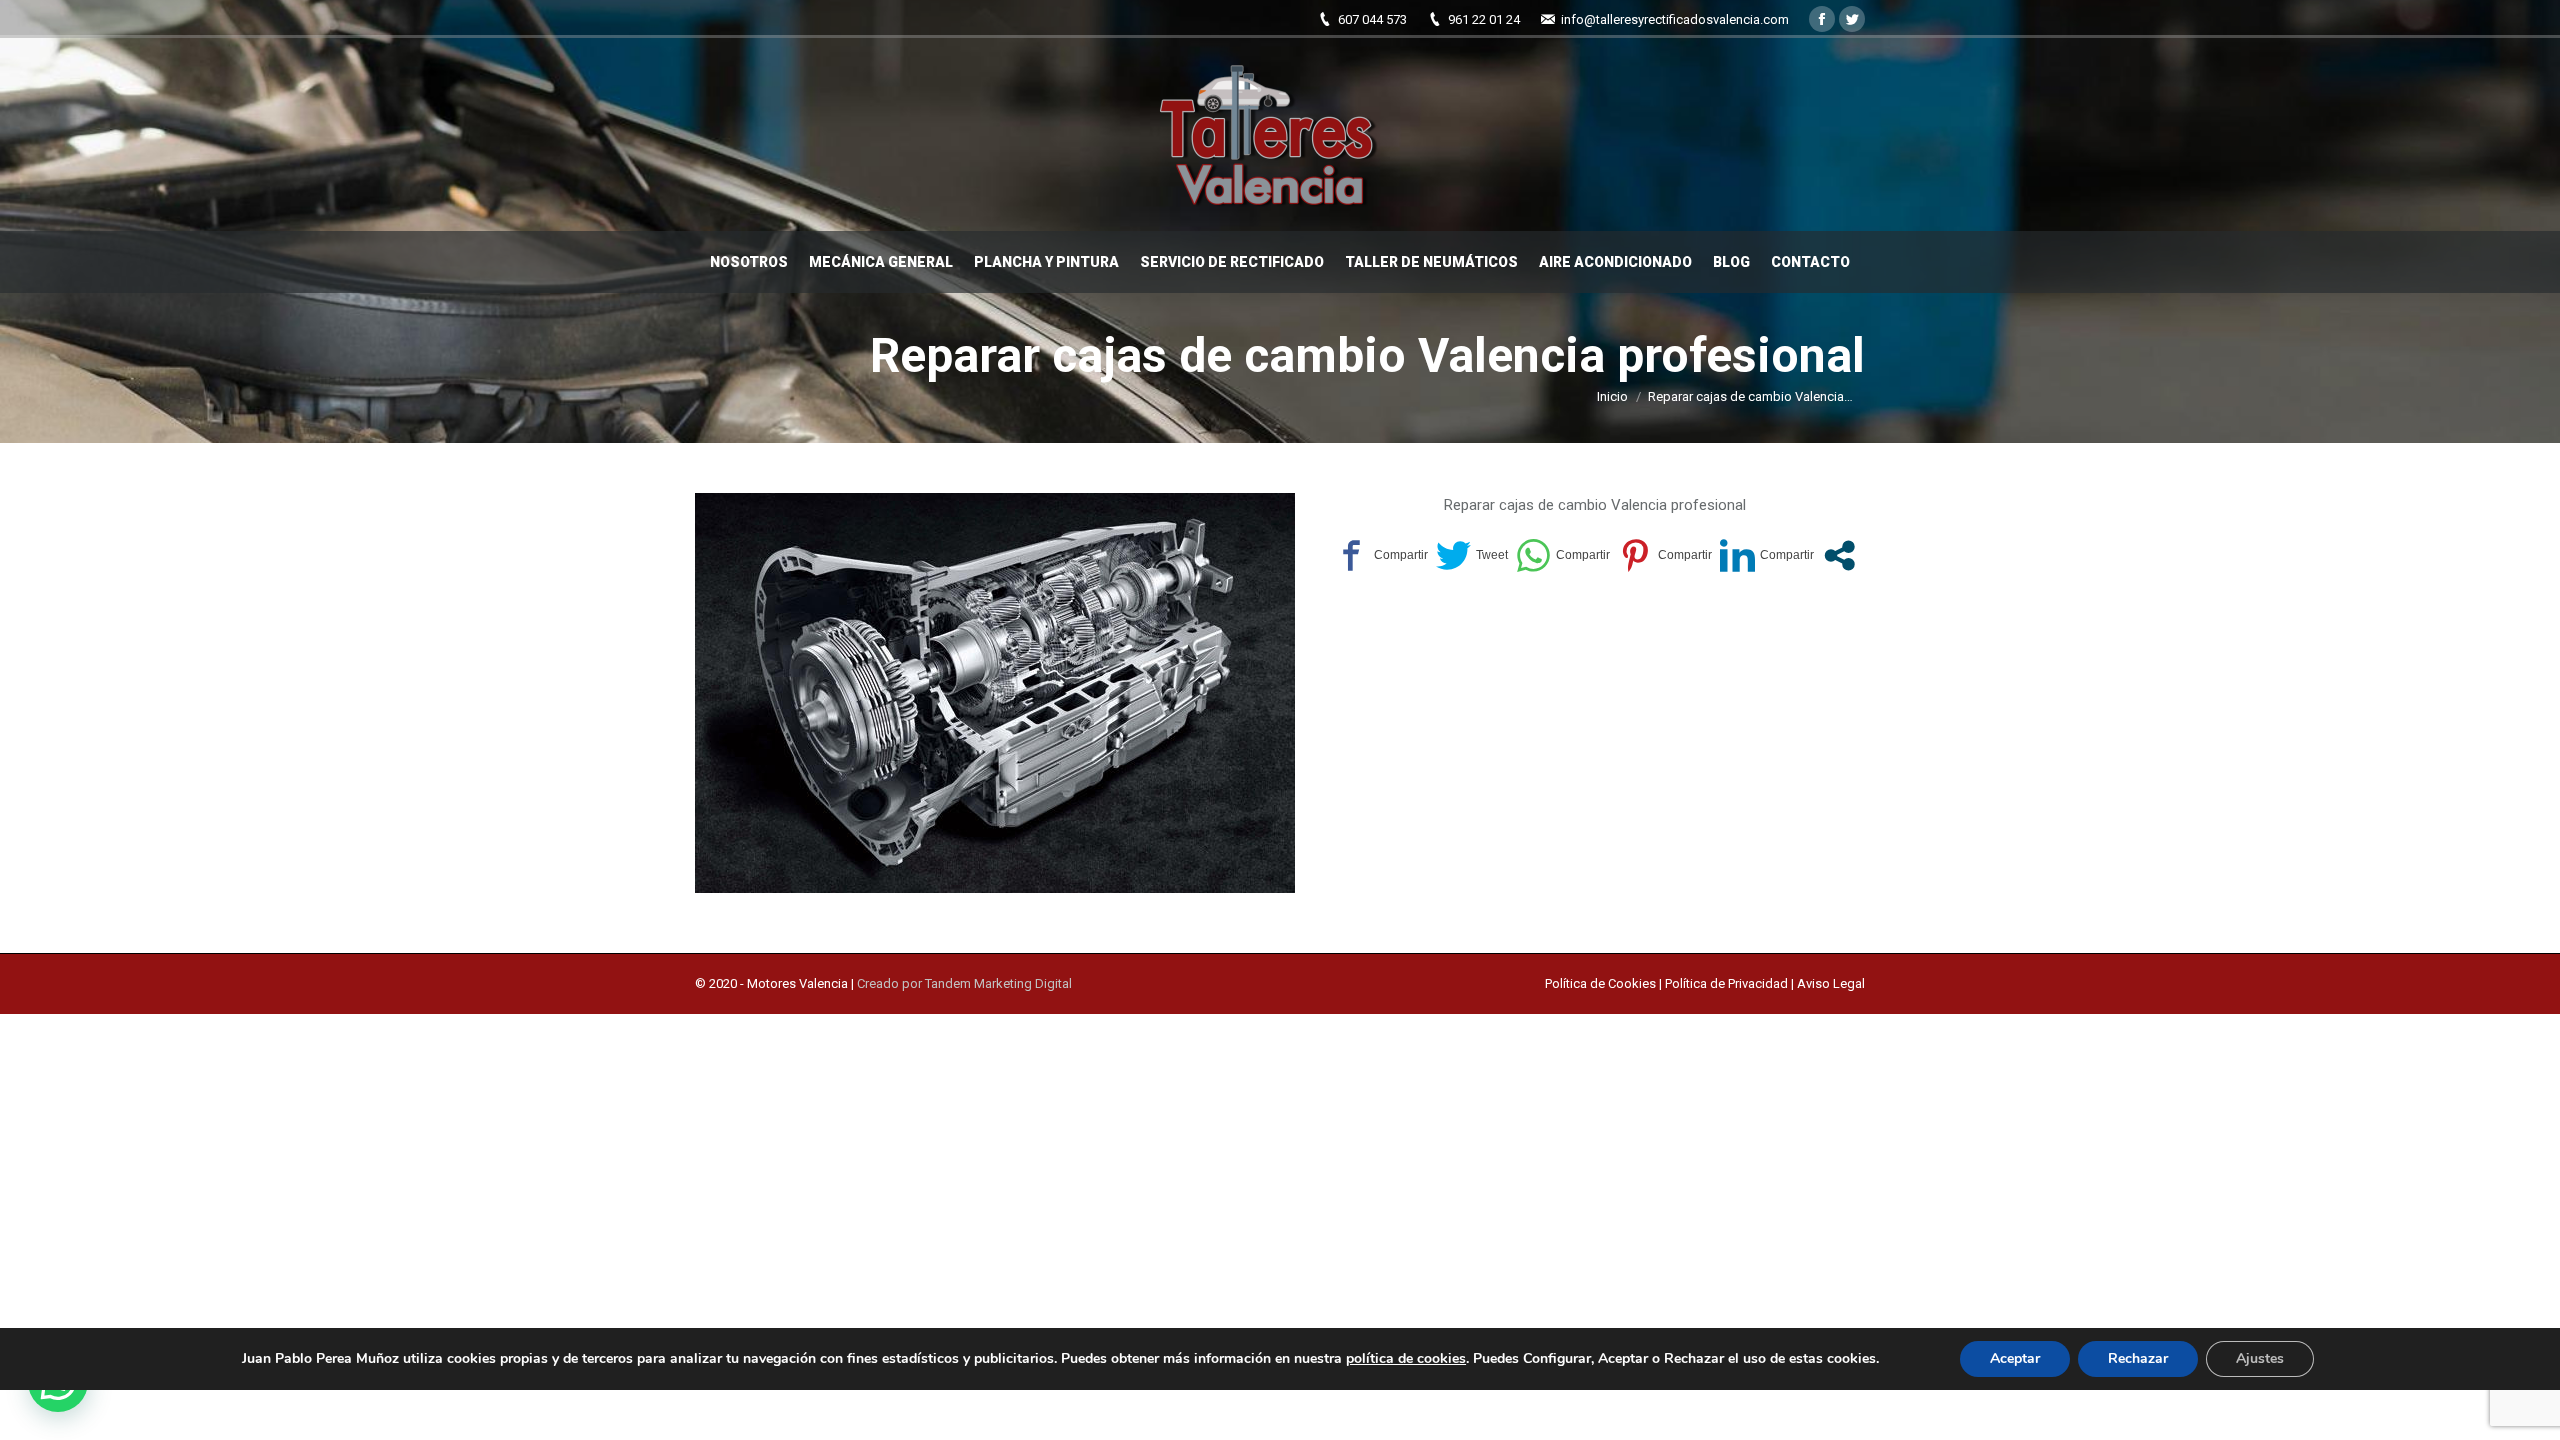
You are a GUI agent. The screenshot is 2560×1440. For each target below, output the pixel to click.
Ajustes (2260, 1358)
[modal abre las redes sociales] (1839, 555)
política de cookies (1406, 1358)
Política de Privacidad (1726, 983)
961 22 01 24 (1484, 19)
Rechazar (2138, 1358)
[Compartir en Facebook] (1381, 555)
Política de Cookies (1602, 983)
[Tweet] (1472, 555)
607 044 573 (1372, 19)
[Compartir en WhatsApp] (1563, 555)
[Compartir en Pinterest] (1665, 555)
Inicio (1612, 396)
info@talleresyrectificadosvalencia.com (1675, 19)
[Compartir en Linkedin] (1767, 555)
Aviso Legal (1831, 983)
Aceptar (2015, 1358)
